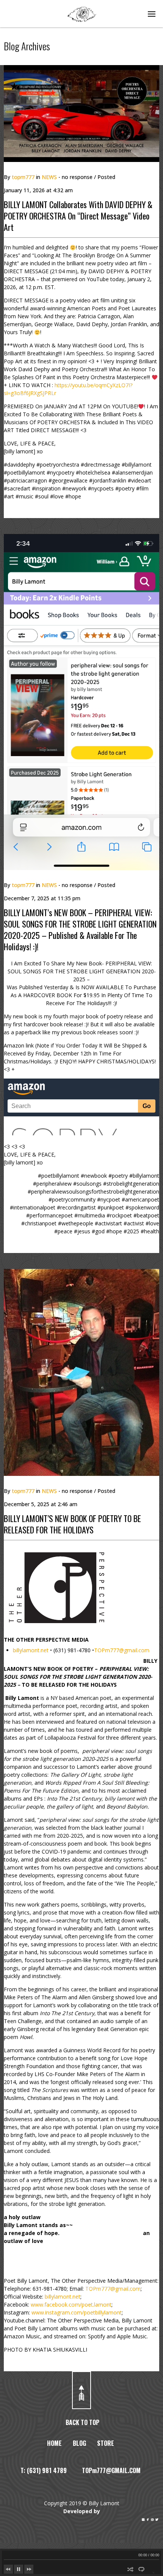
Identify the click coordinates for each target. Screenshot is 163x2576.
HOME (54, 2443)
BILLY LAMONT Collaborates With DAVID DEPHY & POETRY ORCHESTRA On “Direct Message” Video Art (78, 216)
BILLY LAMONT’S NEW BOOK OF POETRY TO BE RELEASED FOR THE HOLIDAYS (72, 1524)
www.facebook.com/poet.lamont (71, 2304)
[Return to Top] (81, 2390)
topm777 (23, 177)
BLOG (79, 2443)
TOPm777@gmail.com (122, 1650)
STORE (106, 2443)
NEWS (49, 177)
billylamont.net (31, 1650)
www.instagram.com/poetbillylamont (77, 2312)
